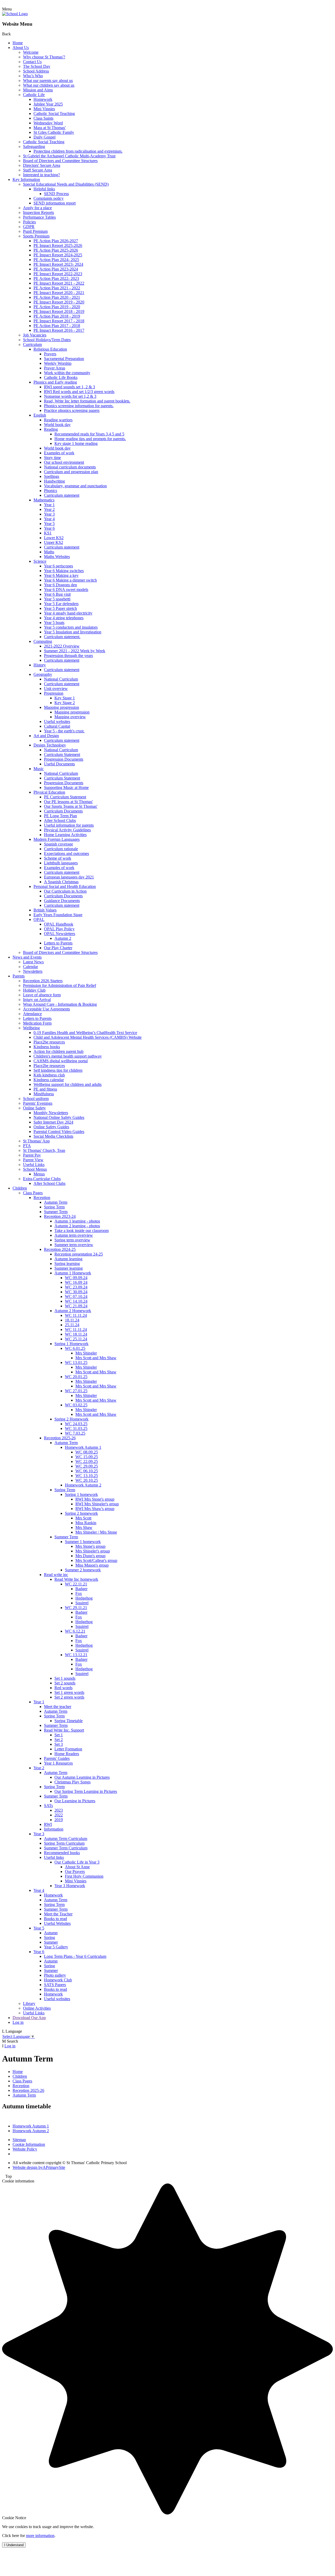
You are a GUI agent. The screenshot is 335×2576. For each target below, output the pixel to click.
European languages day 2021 (69, 877)
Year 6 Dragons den (60, 585)
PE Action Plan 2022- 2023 (56, 278)
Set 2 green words (69, 1697)
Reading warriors (58, 420)
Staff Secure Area (38, 170)
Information (54, 1829)
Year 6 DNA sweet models (66, 590)
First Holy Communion (84, 1876)
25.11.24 (72, 1325)
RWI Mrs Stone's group (95, 1499)
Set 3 (59, 1744)
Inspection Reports (38, 212)
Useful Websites (57, 1923)
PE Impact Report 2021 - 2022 (59, 283)
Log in (18, 2022)
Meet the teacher (58, 1707)
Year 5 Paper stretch (60, 608)
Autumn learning (68, 1259)
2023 (59, 1810)
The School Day (37, 66)
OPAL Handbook (59, 924)
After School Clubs (60, 820)
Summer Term (56, 1212)
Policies (29, 222)
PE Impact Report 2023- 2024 (58, 264)
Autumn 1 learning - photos (77, 1221)
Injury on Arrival (37, 1000)
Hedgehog (84, 1598)
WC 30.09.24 (76, 1292)
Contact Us (32, 62)
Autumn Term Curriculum (66, 1839)
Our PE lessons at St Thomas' (68, 802)
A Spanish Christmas (61, 882)
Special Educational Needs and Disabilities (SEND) (66, 184)
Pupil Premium (35, 231)
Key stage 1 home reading (76, 443)
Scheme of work (58, 858)
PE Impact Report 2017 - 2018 (59, 321)
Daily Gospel (44, 137)
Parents (19, 976)
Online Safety (34, 1108)
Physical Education (49, 792)
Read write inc (56, 1575)
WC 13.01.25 (76, 1362)
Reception (42, 1198)
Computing (43, 641)
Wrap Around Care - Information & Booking (60, 1004)
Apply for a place (37, 208)
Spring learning (67, 1264)
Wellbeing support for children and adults (68, 1084)
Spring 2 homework (81, 1513)
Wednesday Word (48, 123)
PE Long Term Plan (60, 816)
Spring (49, 1937)
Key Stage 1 (65, 698)
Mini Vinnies (44, 109)
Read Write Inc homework (76, 1579)
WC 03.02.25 (76, 1405)
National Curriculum (61, 679)
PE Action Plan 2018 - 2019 (57, 316)
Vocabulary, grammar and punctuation (75, 486)
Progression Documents (64, 759)
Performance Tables (39, 217)
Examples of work (59, 453)
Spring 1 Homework (71, 1344)
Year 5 (49, 524)
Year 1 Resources (58, 1763)
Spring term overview (72, 1240)
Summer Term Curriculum (66, 1848)
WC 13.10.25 (87, 1476)
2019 (59, 1820)
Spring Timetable (69, 1721)
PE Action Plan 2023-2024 (56, 269)
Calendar (30, 967)
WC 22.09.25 (87, 1461)
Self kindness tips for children (58, 1070)
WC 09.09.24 (76, 1278)
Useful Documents (59, 764)
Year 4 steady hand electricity (68, 613)
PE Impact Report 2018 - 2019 (59, 311)
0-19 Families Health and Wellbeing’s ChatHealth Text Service (85, 1033)
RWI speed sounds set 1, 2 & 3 (69, 387)
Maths (49, 552)
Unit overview (56, 689)
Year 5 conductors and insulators (71, 627)
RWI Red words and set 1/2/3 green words (79, 392)
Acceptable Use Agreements (46, 1009)
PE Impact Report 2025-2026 (58, 245)
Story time (52, 458)
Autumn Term (56, 1202)
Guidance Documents (62, 901)
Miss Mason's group (92, 1565)
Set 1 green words (69, 1692)
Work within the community (67, 373)
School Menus (35, 1169)
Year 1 (49, 505)
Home (18, 43)
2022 (59, 1815)
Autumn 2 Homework (73, 1311)
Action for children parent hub (58, 1051)
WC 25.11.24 (76, 1339)
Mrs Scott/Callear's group (96, 1560)
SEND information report (55, 203)
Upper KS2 (54, 542)
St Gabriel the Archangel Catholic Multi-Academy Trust (69, 156)
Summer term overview (74, 1245)
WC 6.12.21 (75, 1631)
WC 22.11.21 (76, 1584)
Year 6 (49, 528)
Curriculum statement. (62, 637)
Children (20, 1188)
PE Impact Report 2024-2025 (58, 255)
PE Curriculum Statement (65, 797)
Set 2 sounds (65, 1683)
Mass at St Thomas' (50, 128)
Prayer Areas (55, 368)
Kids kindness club (49, 1075)
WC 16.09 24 (76, 1282)
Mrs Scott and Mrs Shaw (96, 1358)
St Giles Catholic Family (54, 132)
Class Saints (43, 118)
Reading (51, 429)
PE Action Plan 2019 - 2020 (57, 307)
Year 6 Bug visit (57, 594)
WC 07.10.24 (76, 1297)
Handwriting (54, 481)
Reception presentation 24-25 (79, 1254)
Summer (51, 1942)
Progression (54, 693)
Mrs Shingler (86, 1353)
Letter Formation (68, 1749)
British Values (45, 910)
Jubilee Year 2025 (48, 104)
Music (39, 769)
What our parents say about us (48, 81)
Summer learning (69, 1268)
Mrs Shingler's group (93, 1551)
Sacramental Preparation (64, 359)
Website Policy (25, 2149)
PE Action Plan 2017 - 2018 (57, 326)
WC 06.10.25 (87, 1471)
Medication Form (37, 1023)
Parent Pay (32, 1155)
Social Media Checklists (53, 1136)
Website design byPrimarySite (39, 2167)
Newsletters (33, 971)
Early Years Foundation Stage (58, 915)
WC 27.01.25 (76, 1391)
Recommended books (62, 1853)
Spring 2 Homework (71, 1419)
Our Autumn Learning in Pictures (82, 1777)
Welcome (31, 52)
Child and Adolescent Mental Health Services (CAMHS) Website (88, 1037)
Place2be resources (49, 1042)
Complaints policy (49, 198)
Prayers (50, 354)
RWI (48, 1824)
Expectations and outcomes (66, 853)
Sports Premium (36, 236)
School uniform (36, 1099)
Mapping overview (70, 717)
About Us (21, 48)
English (40, 415)
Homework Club (58, 1980)
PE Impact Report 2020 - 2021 (59, 293)
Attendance (32, 1014)
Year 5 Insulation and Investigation (73, 632)
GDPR (29, 227)
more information (40, 2536)
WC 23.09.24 (76, 1287)
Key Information (26, 179)
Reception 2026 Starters (43, 981)
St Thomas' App (36, 1141)
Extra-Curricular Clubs (42, 1179)
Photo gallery (55, 1975)
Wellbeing (31, 1028)
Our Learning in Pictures (75, 1801)
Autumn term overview (74, 1235)
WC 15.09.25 (87, 1457)
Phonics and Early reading (55, 382)
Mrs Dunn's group (90, 1556)
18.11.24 (72, 1320)
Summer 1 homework (83, 1542)
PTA (27, 1146)
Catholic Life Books (61, 377)
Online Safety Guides (51, 1127)
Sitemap (19, 2140)
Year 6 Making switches (64, 571)
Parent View (33, 1160)
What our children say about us (49, 85)
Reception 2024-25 (60, 1249)
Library (29, 2003)
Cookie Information (29, 2144)
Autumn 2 (63, 938)
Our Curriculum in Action (65, 891)
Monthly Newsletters (51, 1113)
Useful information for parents (69, 825)
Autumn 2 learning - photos (77, 1226)
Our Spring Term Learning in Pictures (86, 1791)
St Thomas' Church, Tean (44, 1150)
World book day (57, 425)
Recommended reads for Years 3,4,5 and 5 (89, 434)
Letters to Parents (58, 943)
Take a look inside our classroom (82, 1231)
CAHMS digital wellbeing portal (61, 1061)
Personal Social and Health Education (65, 886)
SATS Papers (55, 1985)
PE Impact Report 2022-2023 (58, 274)
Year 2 (49, 509)
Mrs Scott (83, 1518)
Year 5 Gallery (56, 1947)
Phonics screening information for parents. (79, 406)
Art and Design (46, 736)
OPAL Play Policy (59, 929)
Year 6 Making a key (61, 575)
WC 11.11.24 (76, 1315)
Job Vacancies (35, 335)
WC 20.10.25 (87, 1480)
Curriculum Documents (63, 811)
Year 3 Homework (70, 1886)
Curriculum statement (62, 495)
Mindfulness (44, 1094)
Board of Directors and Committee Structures (60, 161)
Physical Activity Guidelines (67, 830)
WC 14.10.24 (76, 1301)
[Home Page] (15, 14)
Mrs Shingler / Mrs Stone (96, 1532)
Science (40, 561)
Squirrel (82, 1603)
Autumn (51, 1933)
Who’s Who (33, 76)
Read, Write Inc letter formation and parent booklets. (87, 401)
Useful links (54, 1857)
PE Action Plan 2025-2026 (56, 250)
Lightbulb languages (61, 863)
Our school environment (64, 462)
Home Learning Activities (65, 835)
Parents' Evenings (38, 1103)
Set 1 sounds (65, 1678)
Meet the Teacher (58, 1914)
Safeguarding (34, 147)
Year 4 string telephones (64, 618)
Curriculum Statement (62, 754)
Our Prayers (75, 1872)
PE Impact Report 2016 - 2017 (59, 330)
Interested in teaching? (41, 175)
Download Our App (29, 2018)
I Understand (14, 2545)
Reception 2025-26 (60, 1438)
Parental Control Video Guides (59, 1132)
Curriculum (32, 344)
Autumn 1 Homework (73, 1273)
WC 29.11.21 (76, 1608)
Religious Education (50, 349)
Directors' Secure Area (42, 165)
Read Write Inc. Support (64, 1730)
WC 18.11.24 (76, 1334)
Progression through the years (68, 656)
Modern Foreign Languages (57, 839)
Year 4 (49, 519)
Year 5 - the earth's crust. (64, 731)
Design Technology (50, 745)
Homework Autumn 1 (83, 1447)
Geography (43, 674)
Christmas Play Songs (72, 1782)
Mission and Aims (38, 90)
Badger (81, 1589)
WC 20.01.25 (76, 1377)
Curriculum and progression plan (71, 472)
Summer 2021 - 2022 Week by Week (75, 651)
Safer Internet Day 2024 (53, 1122)
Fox (79, 1593)
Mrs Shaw (84, 1527)
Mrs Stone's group (90, 1546)
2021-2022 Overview (62, 646)
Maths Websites (57, 557)
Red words (63, 1688)
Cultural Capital (57, 726)
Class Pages (33, 1193)
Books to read (55, 1919)
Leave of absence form (42, 995)
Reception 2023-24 (60, 1216)
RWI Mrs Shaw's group (95, 1509)
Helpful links (44, 189)
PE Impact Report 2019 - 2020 (59, 302)
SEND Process (56, 194)
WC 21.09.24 (76, 1306)
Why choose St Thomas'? (44, 57)
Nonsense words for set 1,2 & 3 (70, 396)
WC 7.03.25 (75, 1433)
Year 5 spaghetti (57, 599)
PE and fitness (45, 1089)
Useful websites (57, 722)
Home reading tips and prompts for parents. (90, 439)
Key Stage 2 (65, 703)
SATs (48, 1806)
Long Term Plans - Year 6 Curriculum (75, 1956)
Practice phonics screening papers (72, 410)
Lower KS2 (54, 538)
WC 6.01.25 (75, 1348)
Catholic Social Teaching (54, 114)
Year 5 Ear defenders (61, 604)
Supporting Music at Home (66, 787)
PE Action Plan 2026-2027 (56, 241)
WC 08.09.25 (87, 1452)
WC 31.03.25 (76, 1428)
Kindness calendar (49, 1080)
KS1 (48, 533)
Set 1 (59, 1735)
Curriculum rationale (61, 849)
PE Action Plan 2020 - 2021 (57, 297)
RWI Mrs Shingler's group (97, 1504)
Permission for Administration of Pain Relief (60, 985)
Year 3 (49, 514)
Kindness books (47, 1047)
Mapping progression (62, 707)
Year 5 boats (54, 623)
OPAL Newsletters (60, 934)
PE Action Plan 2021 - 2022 (57, 288)
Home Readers (67, 1754)
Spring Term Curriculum (64, 1843)
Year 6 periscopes (58, 566)
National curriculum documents (70, 467)
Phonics (51, 491)
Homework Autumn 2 (83, 1485)
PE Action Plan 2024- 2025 (56, 260)
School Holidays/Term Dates (47, 340)
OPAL (39, 919)
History (40, 665)
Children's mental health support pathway (68, 1056)
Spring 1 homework (81, 1494)
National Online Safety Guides (59, 1117)
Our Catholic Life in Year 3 (77, 1862)
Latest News (33, 962)
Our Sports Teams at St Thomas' (71, 806)
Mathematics (44, 500)
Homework (43, 99)
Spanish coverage (58, 844)
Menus (39, 1174)
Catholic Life (34, 95)
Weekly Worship (58, 363)
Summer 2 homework (83, 1570)
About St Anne (77, 1867)
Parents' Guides (57, 1758)
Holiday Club (34, 990)
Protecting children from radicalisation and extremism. (78, 151)
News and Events (27, 957)
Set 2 (59, 1740)
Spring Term (54, 1207)
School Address (36, 71)
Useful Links (34, 1165)
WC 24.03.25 (76, 1424)
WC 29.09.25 (87, 1466)
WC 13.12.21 (76, 1655)
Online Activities (37, 2008)
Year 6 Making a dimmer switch (70, 580)
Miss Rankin (86, 1523)
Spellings (52, 476)
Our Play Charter (58, 948)
